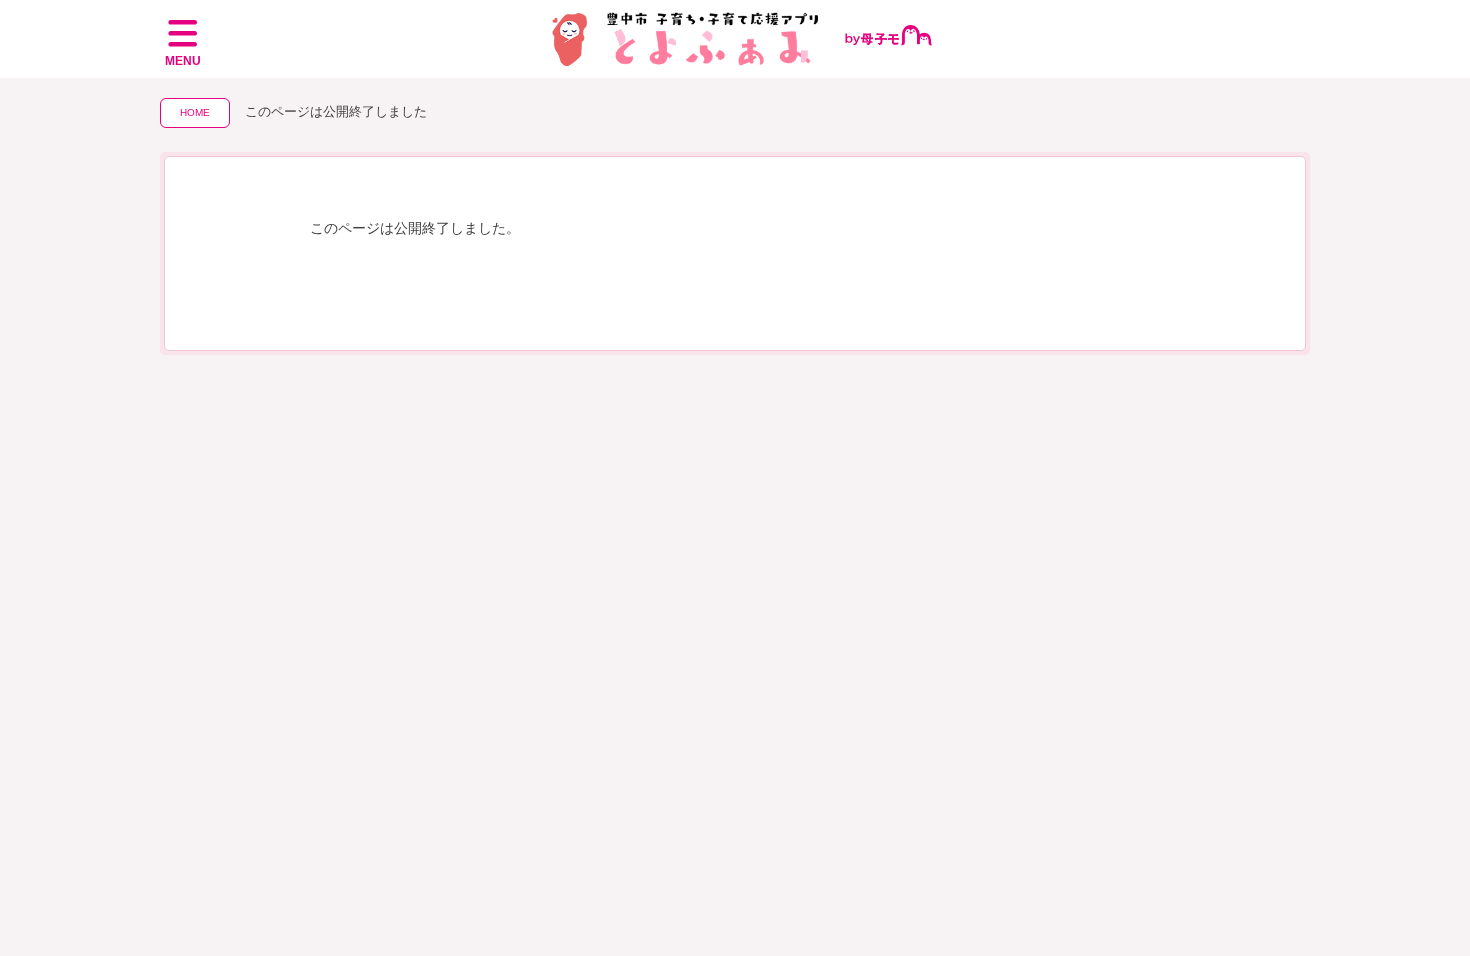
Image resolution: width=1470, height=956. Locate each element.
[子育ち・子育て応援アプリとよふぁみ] (735, 39)
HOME (195, 112)
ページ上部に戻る (1421, 867)
